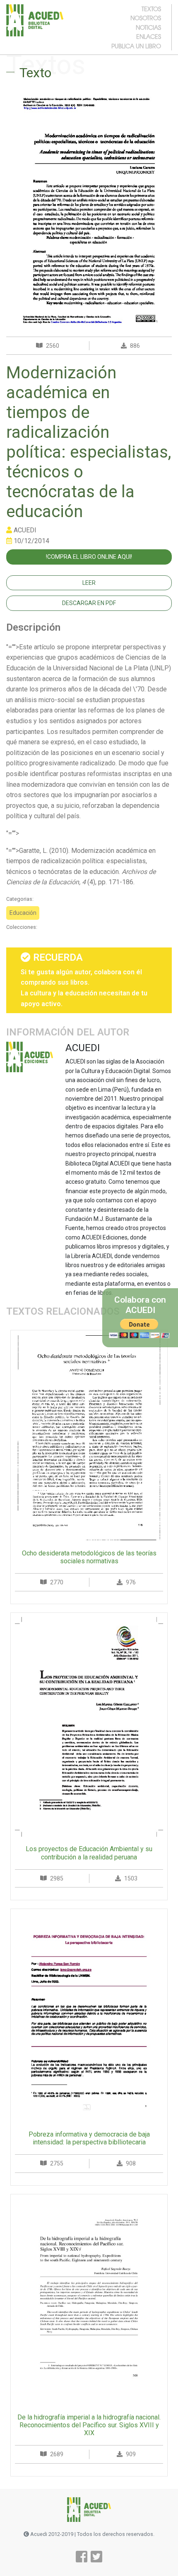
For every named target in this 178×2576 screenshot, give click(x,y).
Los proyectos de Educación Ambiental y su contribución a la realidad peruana (89, 1853)
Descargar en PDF (89, 603)
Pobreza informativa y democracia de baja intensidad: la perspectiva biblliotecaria (89, 2138)
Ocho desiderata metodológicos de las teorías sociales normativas (89, 1557)
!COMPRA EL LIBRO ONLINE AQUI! (89, 557)
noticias (148, 27)
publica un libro (136, 46)
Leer (89, 583)
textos (151, 9)
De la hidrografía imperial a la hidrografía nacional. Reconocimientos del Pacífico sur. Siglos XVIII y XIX (89, 2425)
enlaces (149, 36)
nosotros (146, 18)
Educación (23, 913)
